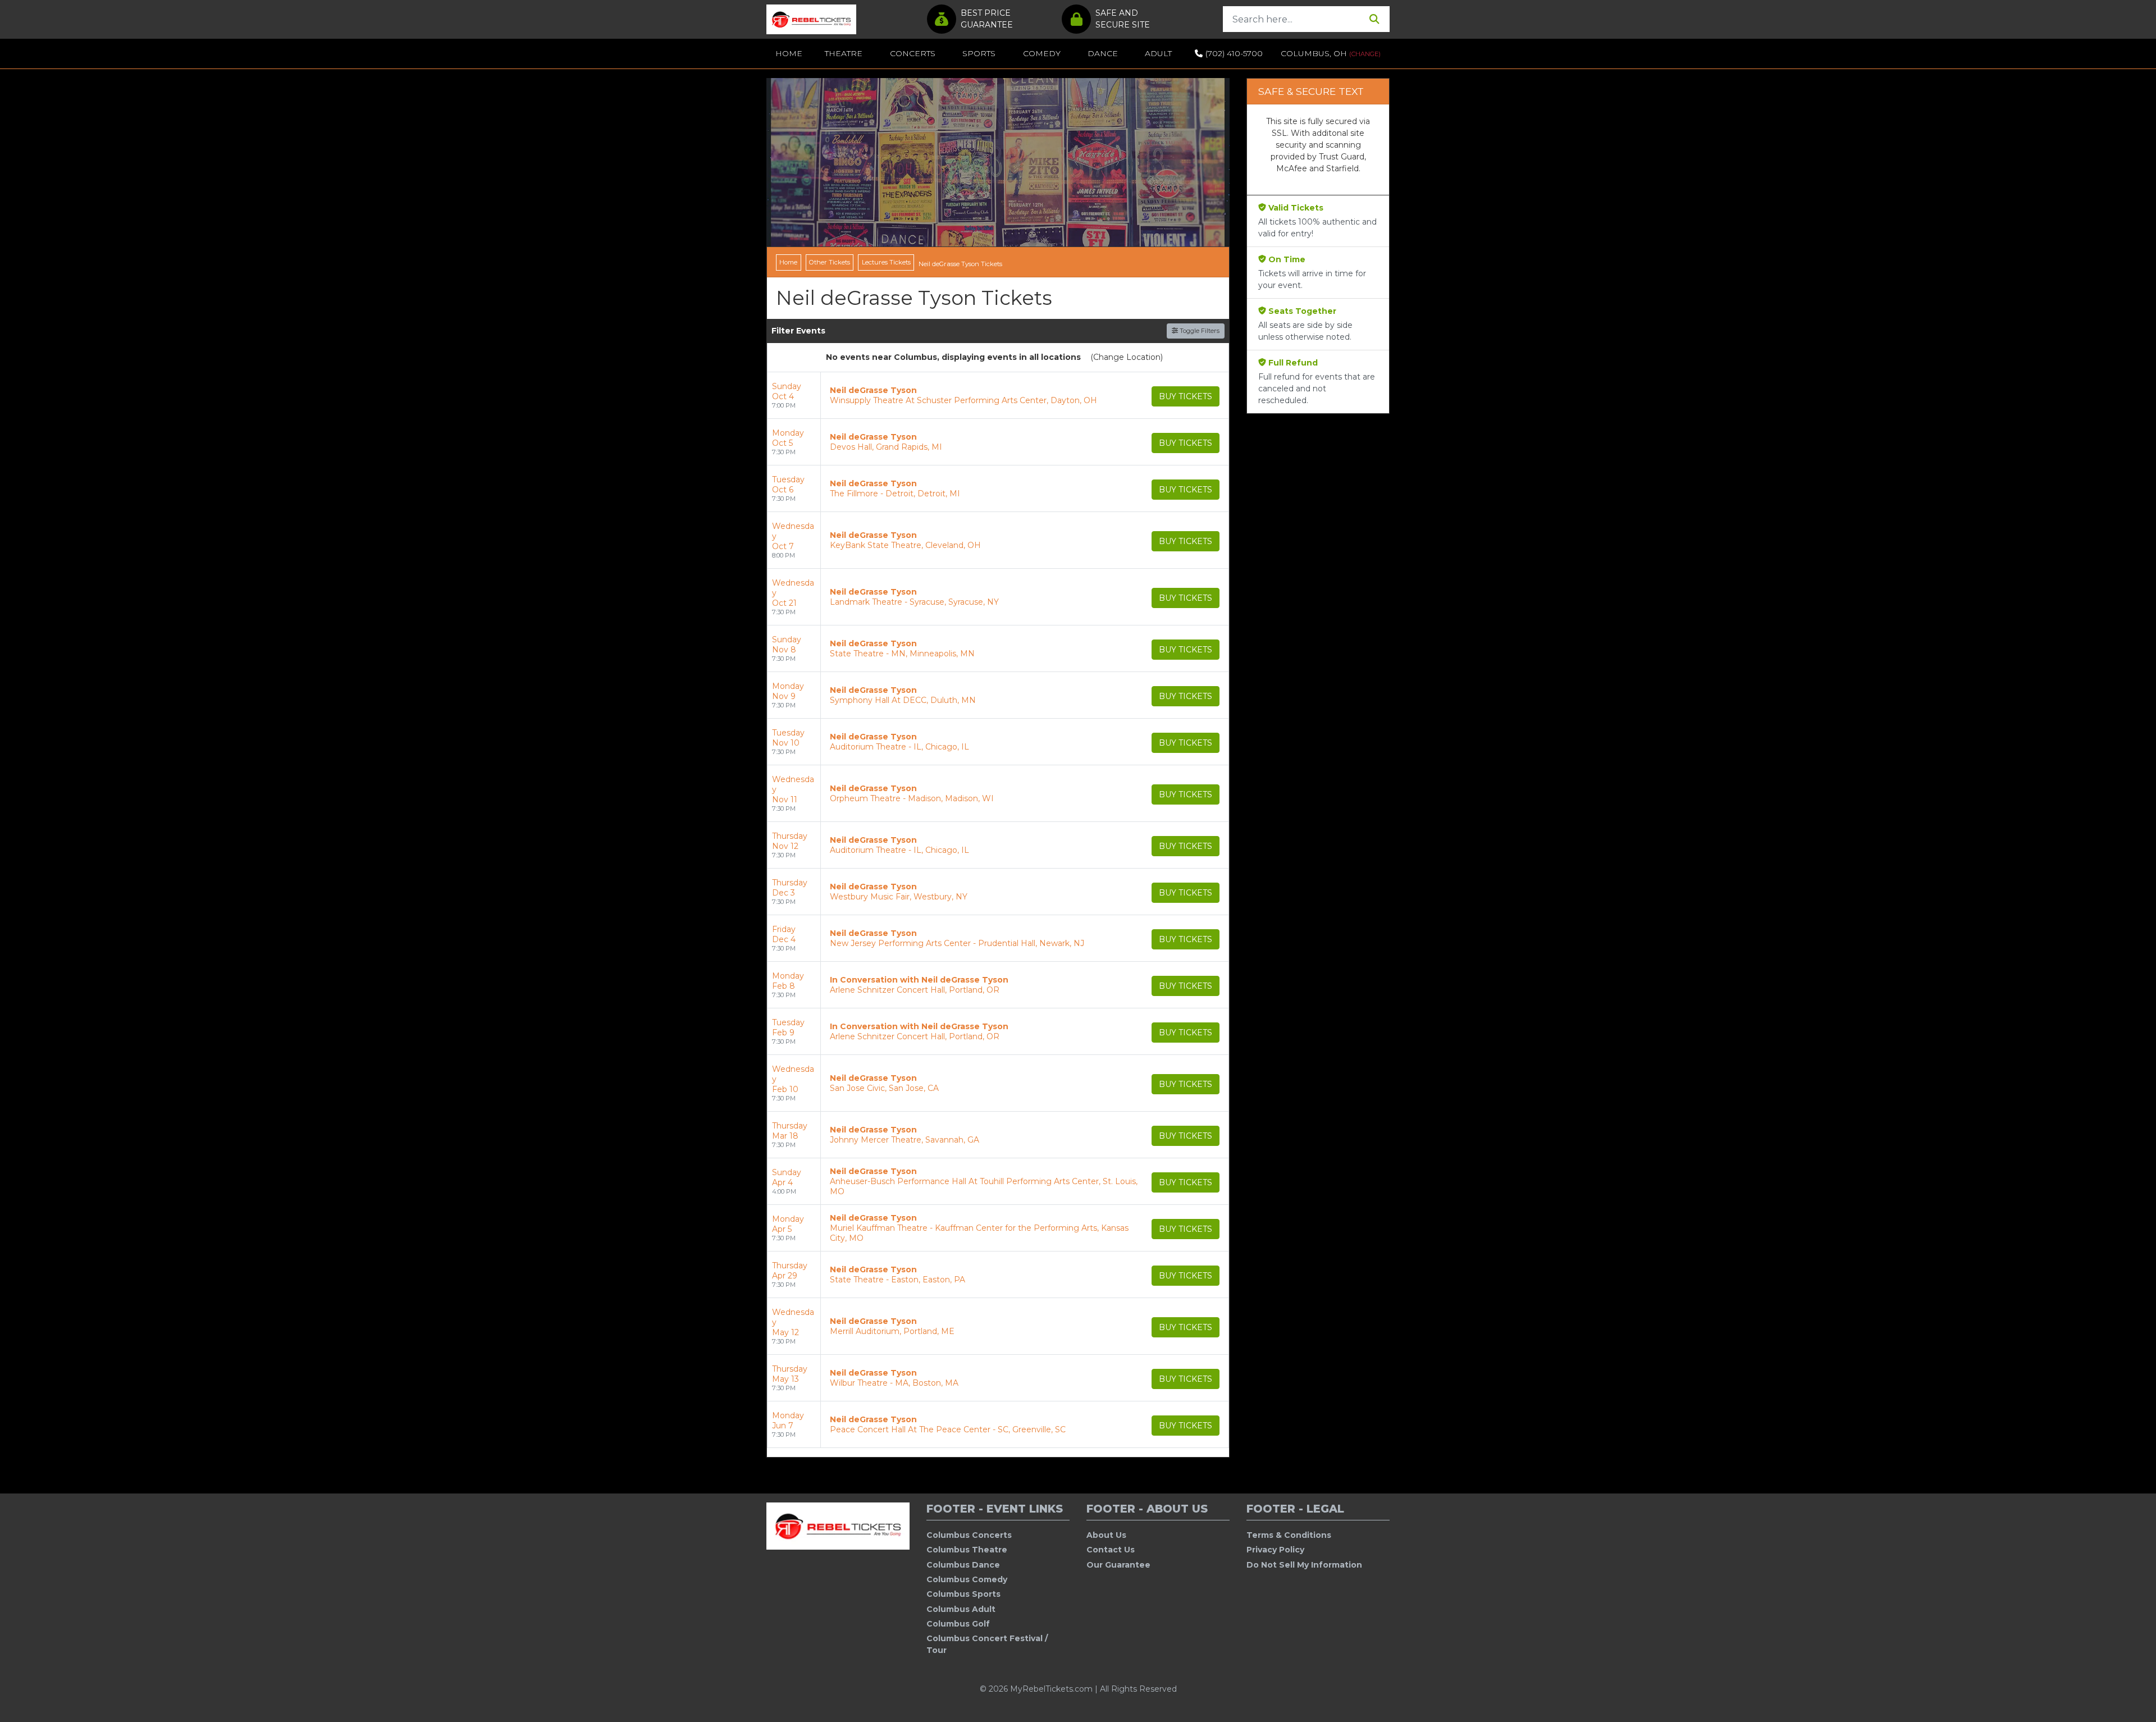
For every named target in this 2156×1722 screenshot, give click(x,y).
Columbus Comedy (967, 1579)
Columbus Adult (961, 1609)
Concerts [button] (913, 53)
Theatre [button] (844, 53)
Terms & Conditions (1289, 1535)
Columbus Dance (963, 1565)
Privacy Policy (1275, 1550)
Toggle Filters (1199, 331)
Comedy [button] (1042, 53)
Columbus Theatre (967, 1550)
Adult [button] (1158, 53)
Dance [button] (1103, 53)
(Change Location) (1127, 357)
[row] (998, 396)
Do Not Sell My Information (1304, 1565)
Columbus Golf (958, 1624)
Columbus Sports (963, 1594)
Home (789, 53)
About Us (1106, 1535)
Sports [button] (979, 53)
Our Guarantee (1118, 1565)
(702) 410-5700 (1234, 53)
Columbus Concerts (969, 1535)
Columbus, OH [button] (1331, 53)
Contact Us (1111, 1550)
